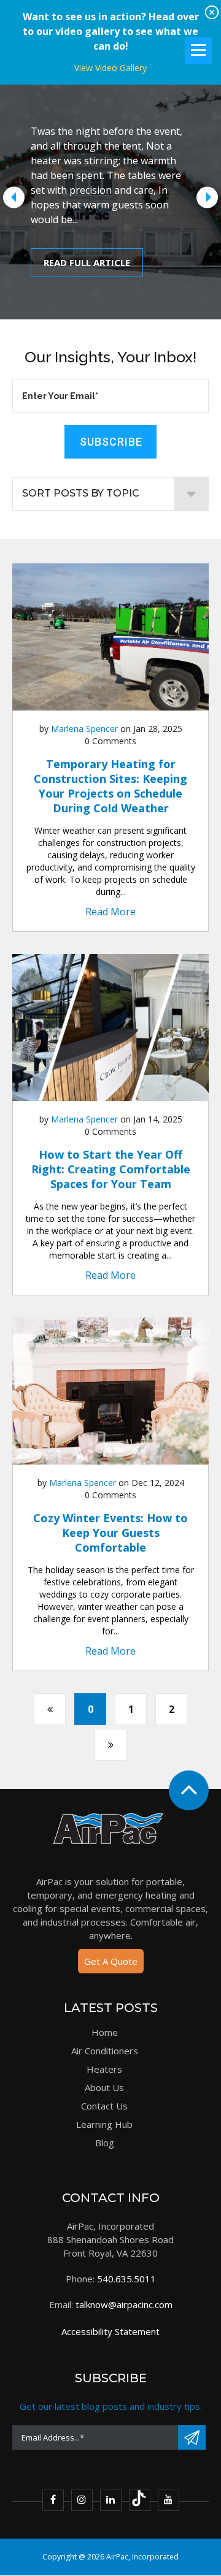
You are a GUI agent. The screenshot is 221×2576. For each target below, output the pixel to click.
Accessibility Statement (110, 2331)
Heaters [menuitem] (104, 2069)
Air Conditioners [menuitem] (105, 2051)
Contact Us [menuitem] (104, 2106)
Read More (110, 912)
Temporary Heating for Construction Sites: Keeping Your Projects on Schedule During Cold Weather (110, 786)
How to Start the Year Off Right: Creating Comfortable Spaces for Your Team (111, 1169)
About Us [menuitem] (104, 2087)
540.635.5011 (126, 2279)
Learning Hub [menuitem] (104, 2124)
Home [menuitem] (105, 2032)
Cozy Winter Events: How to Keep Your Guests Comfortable (110, 1533)
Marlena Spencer (84, 729)
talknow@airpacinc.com (124, 2304)
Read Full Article (87, 262)
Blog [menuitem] (105, 2143)
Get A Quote (111, 1961)
